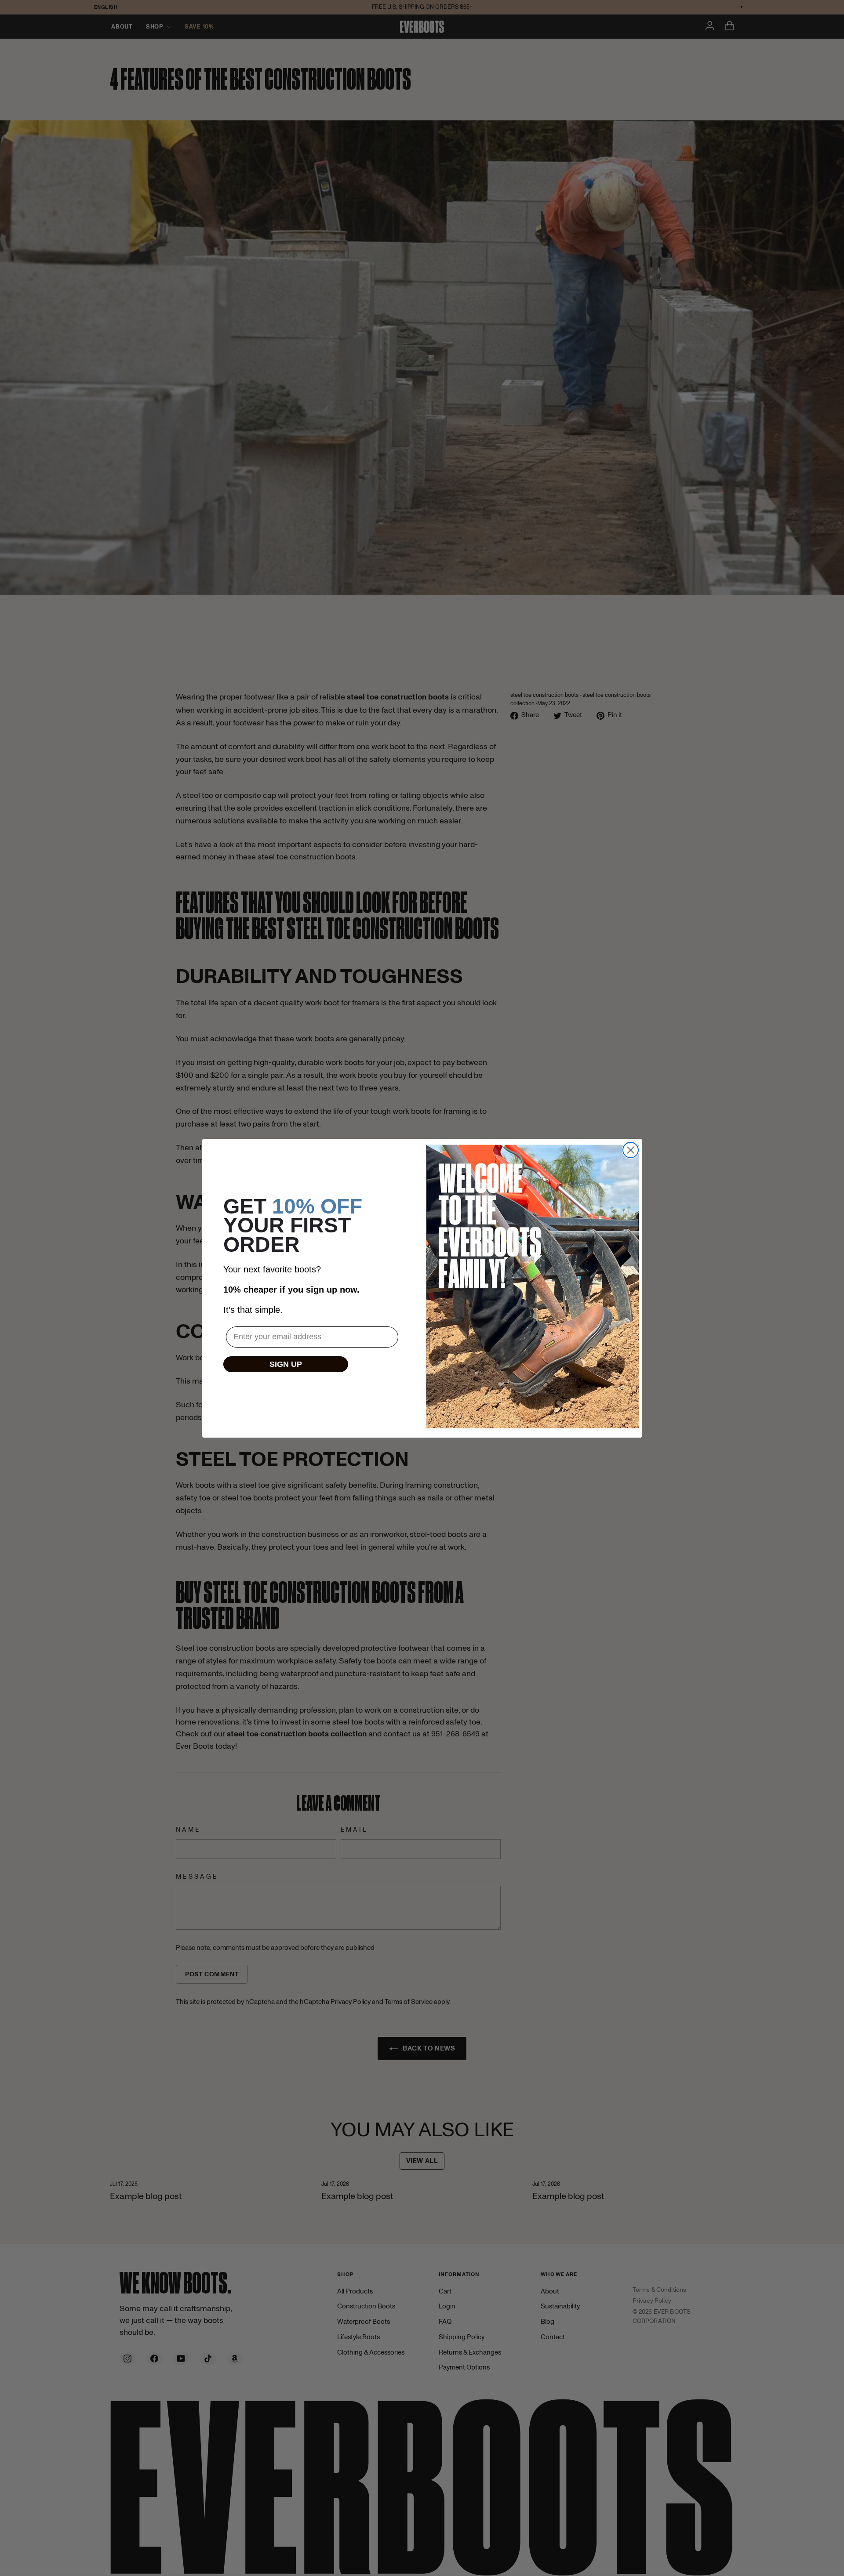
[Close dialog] (631, 1150)
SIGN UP (286, 1364)
